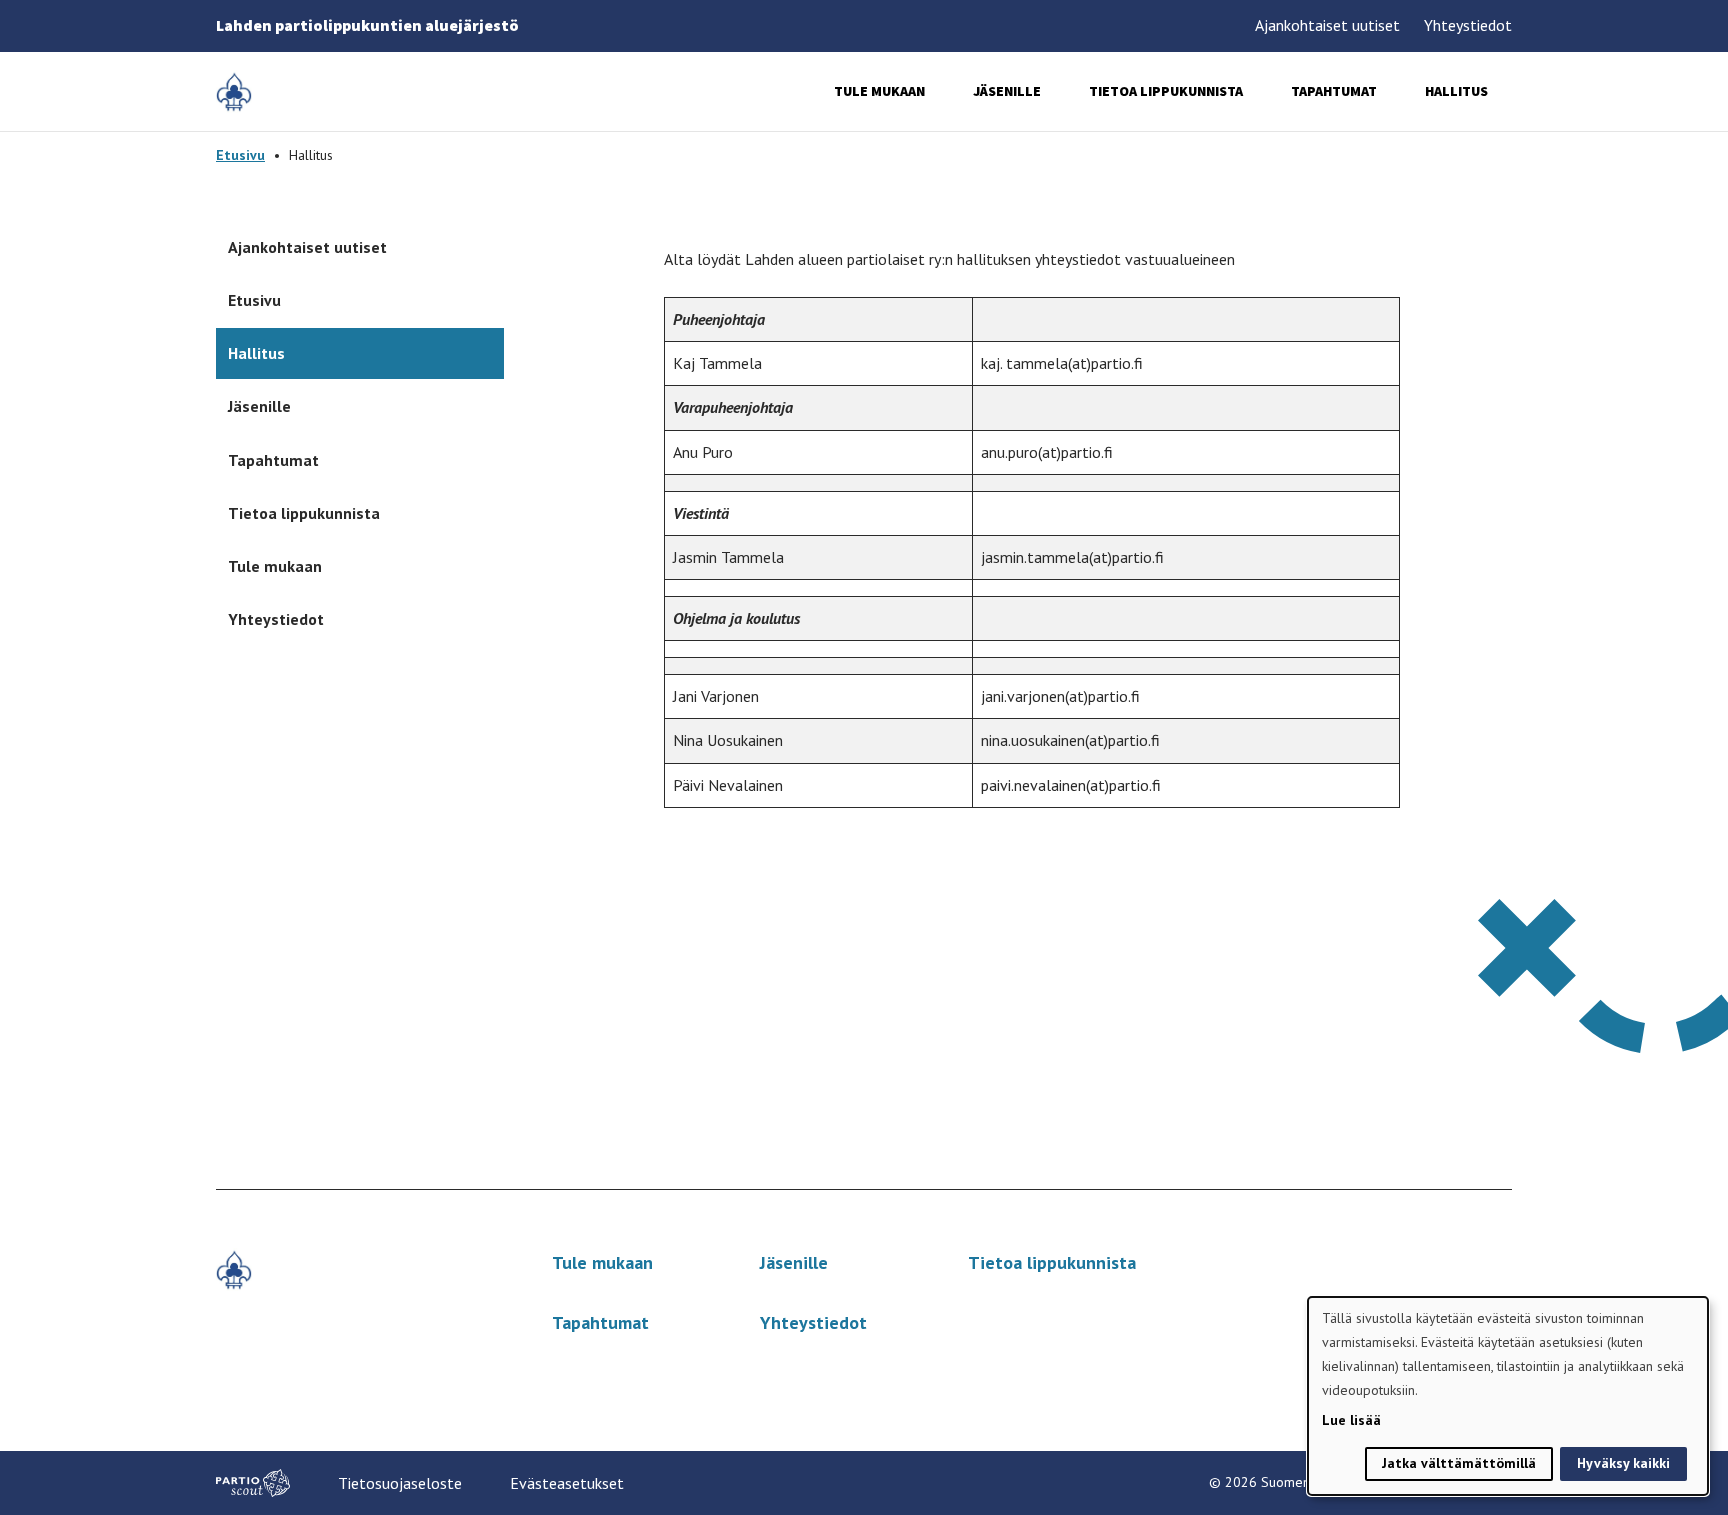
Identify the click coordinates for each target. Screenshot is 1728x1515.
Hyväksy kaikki (1623, 1463)
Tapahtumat (1334, 91)
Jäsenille (1007, 91)
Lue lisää (1351, 1420)
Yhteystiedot (1468, 25)
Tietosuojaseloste (400, 1483)
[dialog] (1508, 1396)
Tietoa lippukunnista (1166, 91)
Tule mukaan (879, 91)
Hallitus (1456, 91)
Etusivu (240, 155)
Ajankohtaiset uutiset (1327, 25)
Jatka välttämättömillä (1459, 1463)
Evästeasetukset (567, 1483)
